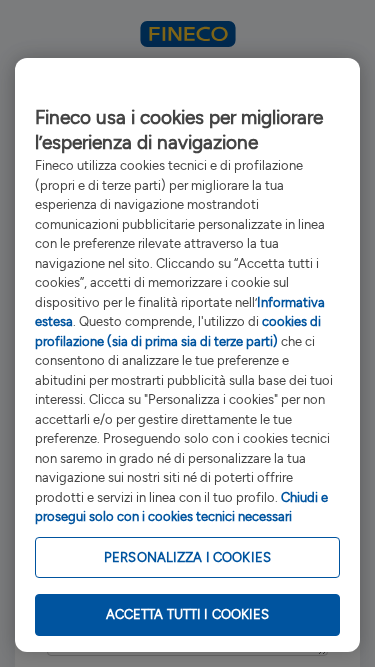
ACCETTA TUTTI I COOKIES (188, 614)
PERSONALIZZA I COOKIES (187, 557)
